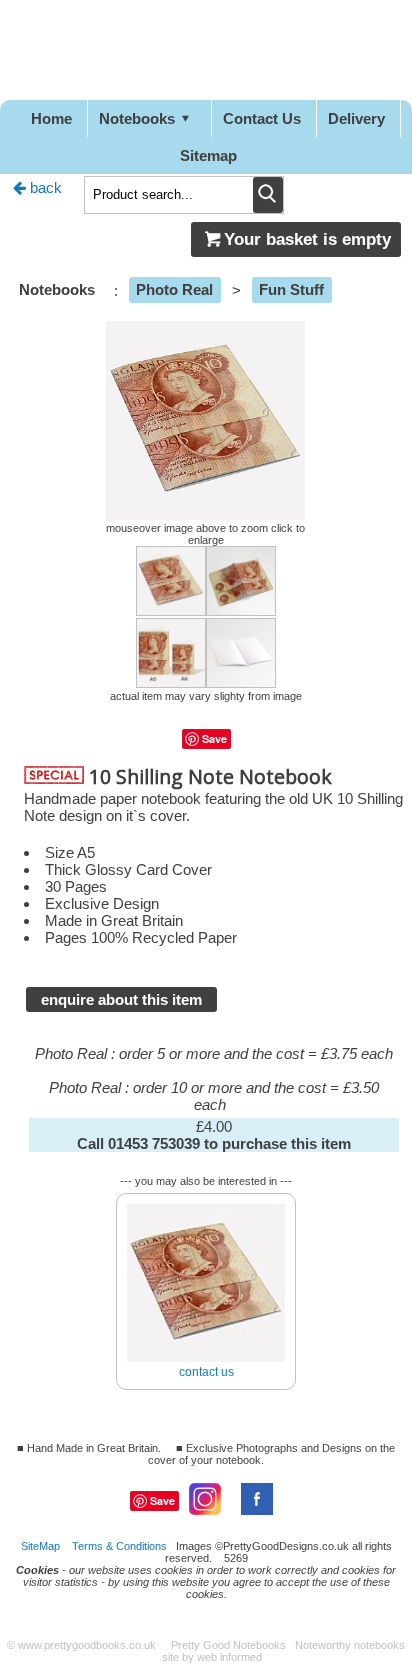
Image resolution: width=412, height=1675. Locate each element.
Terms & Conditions (119, 1546)
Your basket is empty (307, 239)
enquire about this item (121, 999)
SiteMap (40, 1546)
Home (51, 118)
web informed (229, 1657)
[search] (268, 195)
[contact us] (206, 1196)
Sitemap (208, 155)
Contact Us (262, 118)
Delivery (356, 118)
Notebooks (137, 118)
